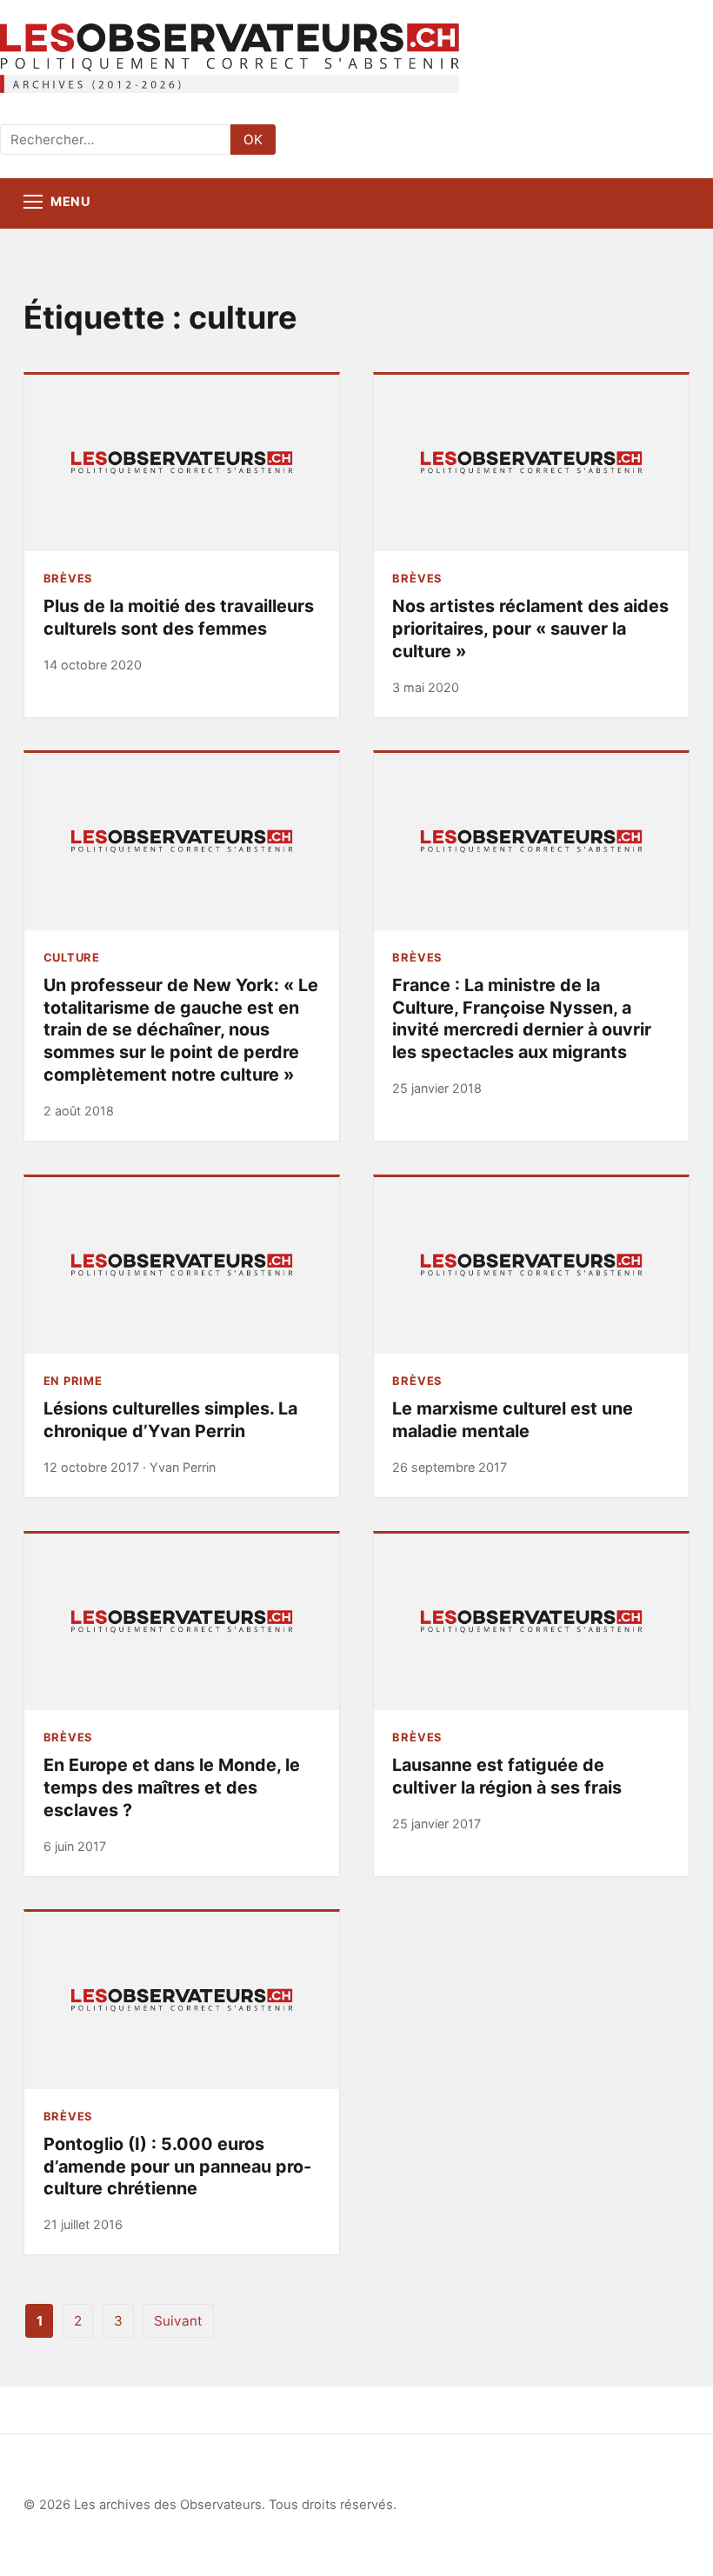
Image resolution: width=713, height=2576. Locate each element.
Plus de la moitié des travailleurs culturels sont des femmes (179, 617)
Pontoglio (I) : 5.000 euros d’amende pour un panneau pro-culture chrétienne (177, 2166)
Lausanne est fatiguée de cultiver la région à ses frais (507, 1776)
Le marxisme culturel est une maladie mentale (513, 1420)
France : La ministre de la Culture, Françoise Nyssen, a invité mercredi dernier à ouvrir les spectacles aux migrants (522, 1018)
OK (253, 140)
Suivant (178, 2321)
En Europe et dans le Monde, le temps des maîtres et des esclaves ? (172, 1787)
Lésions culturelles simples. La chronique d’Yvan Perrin (170, 1420)
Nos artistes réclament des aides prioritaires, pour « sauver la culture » (530, 628)
